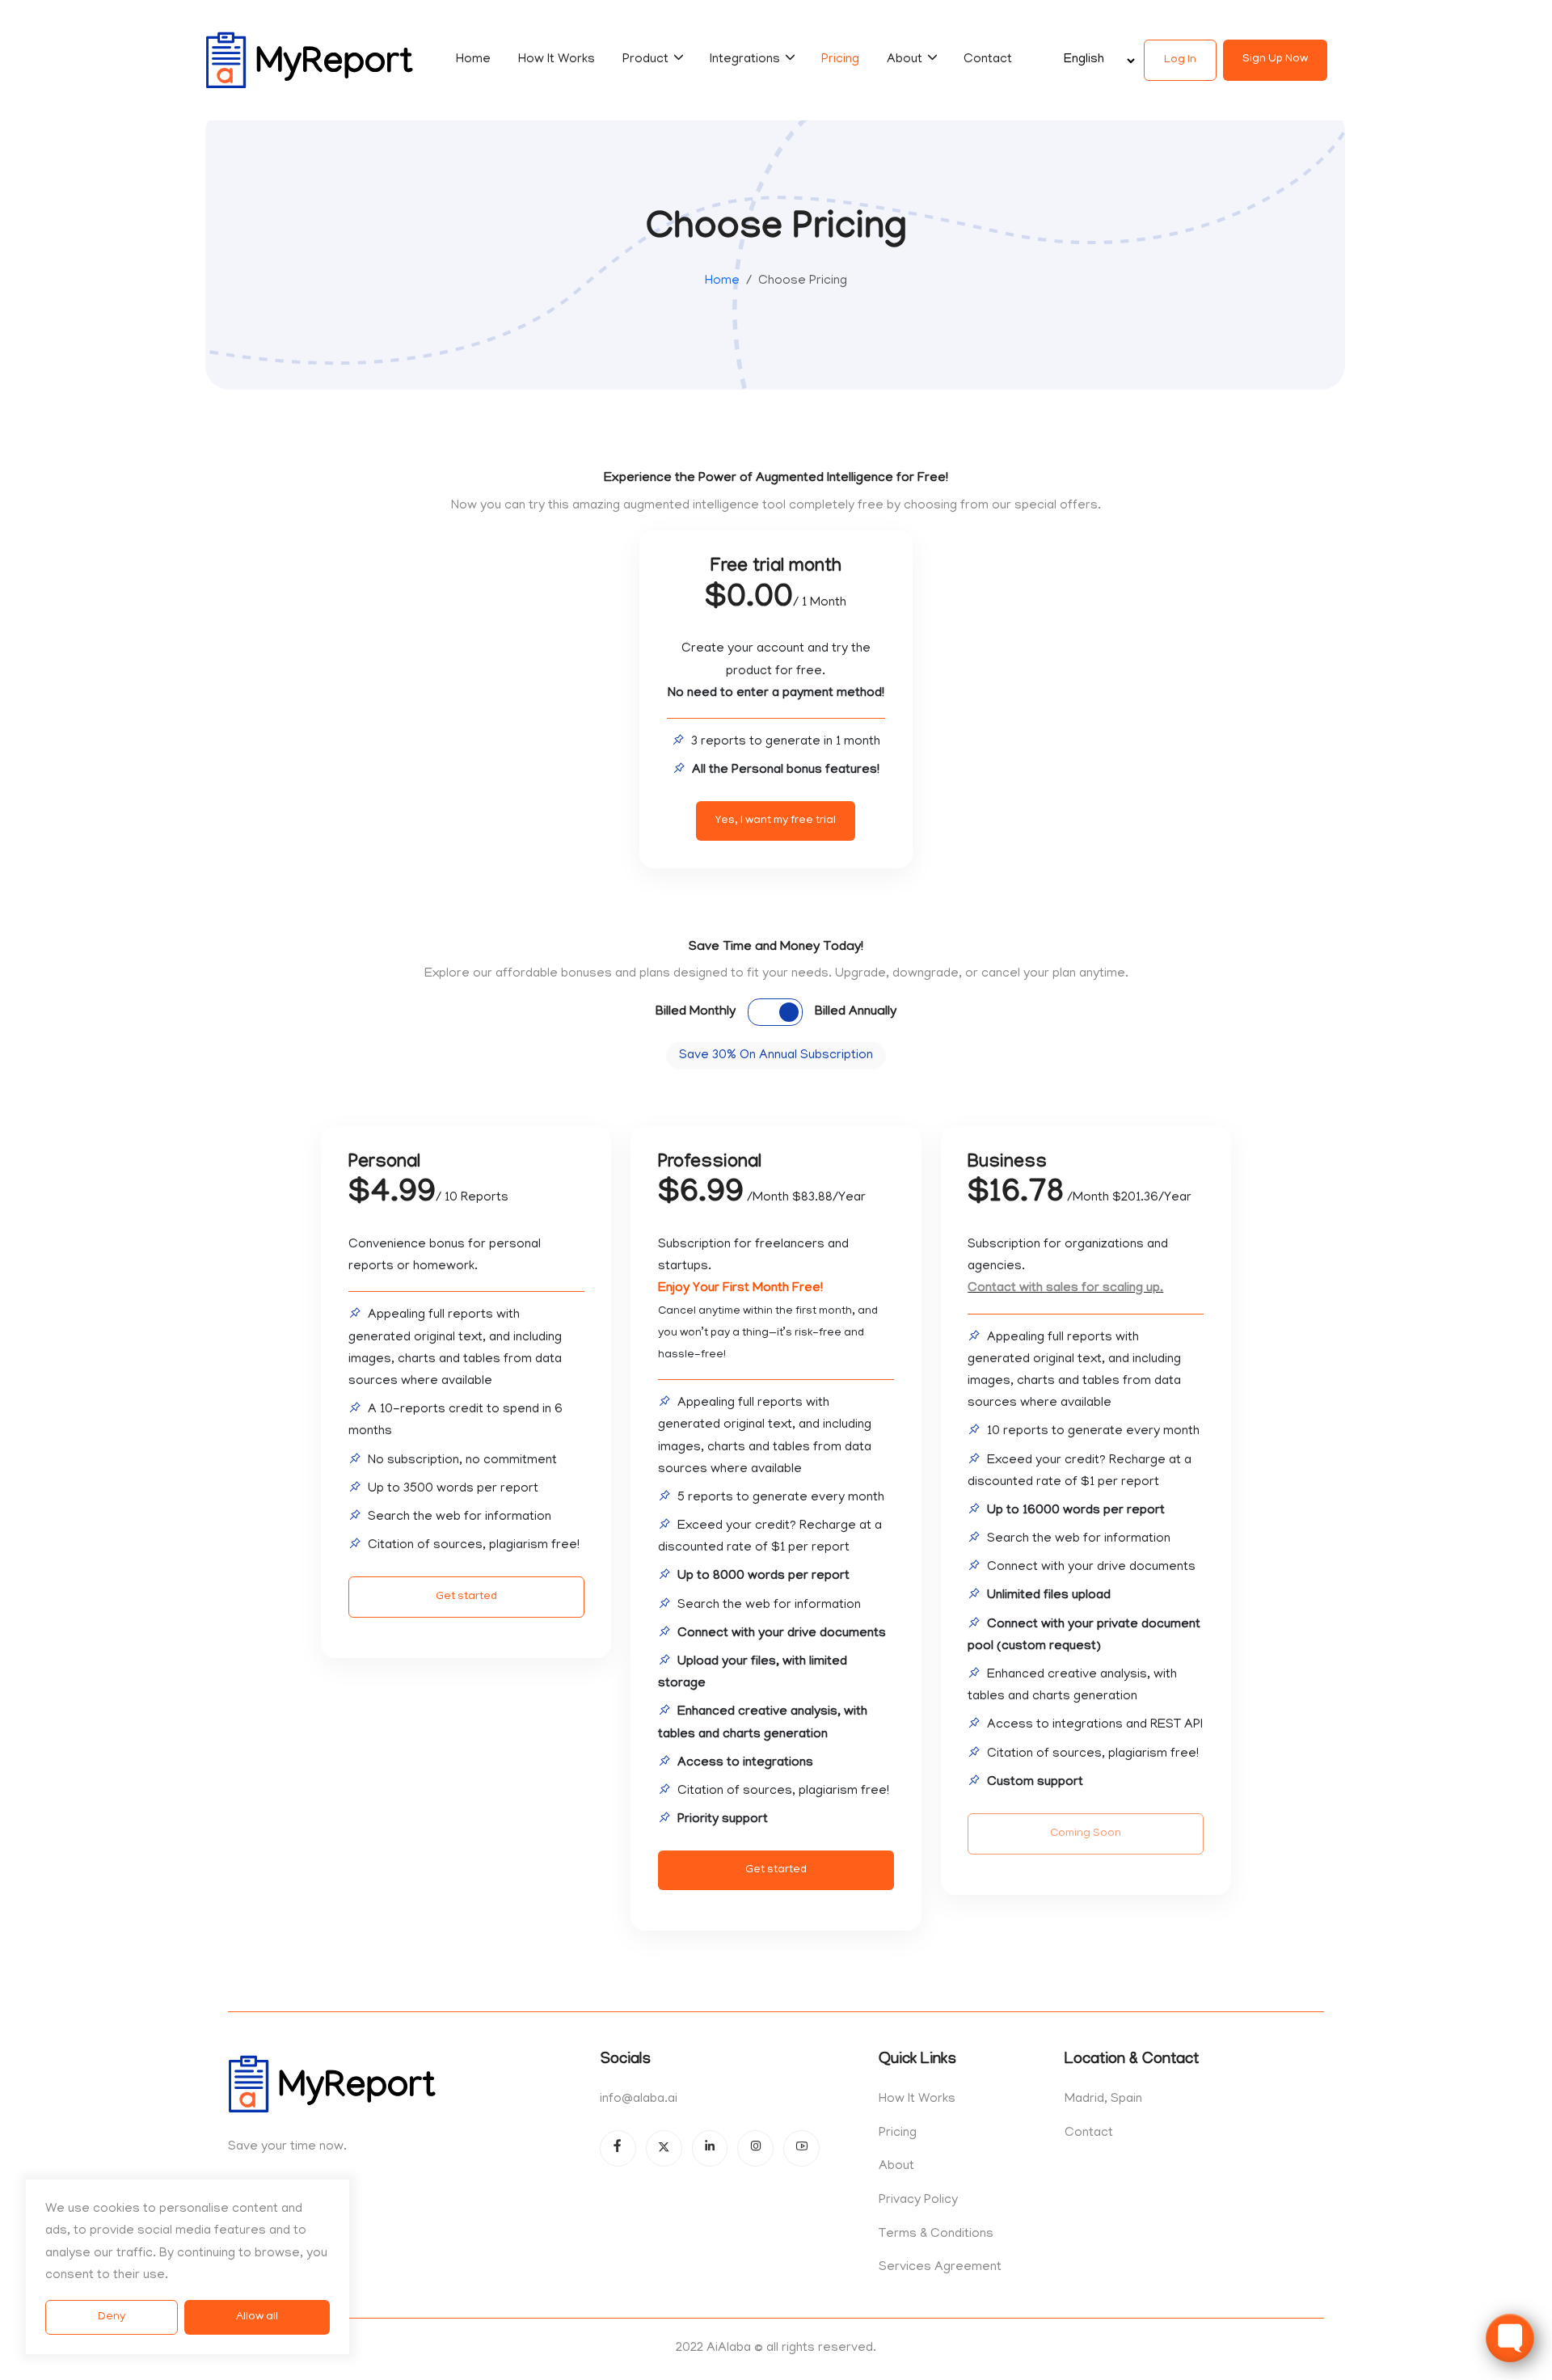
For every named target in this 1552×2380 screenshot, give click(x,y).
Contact (988, 60)
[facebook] (618, 2148)
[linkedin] (710, 2148)
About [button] (906, 60)
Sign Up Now (1275, 59)
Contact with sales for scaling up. (1065, 1289)
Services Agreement (940, 2268)
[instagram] (755, 2148)
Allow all (257, 2317)
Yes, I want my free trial (776, 821)
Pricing (840, 60)
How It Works (557, 60)
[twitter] (664, 2148)
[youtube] (801, 2148)
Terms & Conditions (936, 2234)
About (896, 2167)
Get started (466, 1597)
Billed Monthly (696, 1012)
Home (473, 60)
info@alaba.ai (639, 2099)
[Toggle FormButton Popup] (1510, 2338)
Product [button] (647, 60)
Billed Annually (856, 1012)
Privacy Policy (918, 2201)
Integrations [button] (746, 60)
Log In (1180, 60)
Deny (112, 2317)
